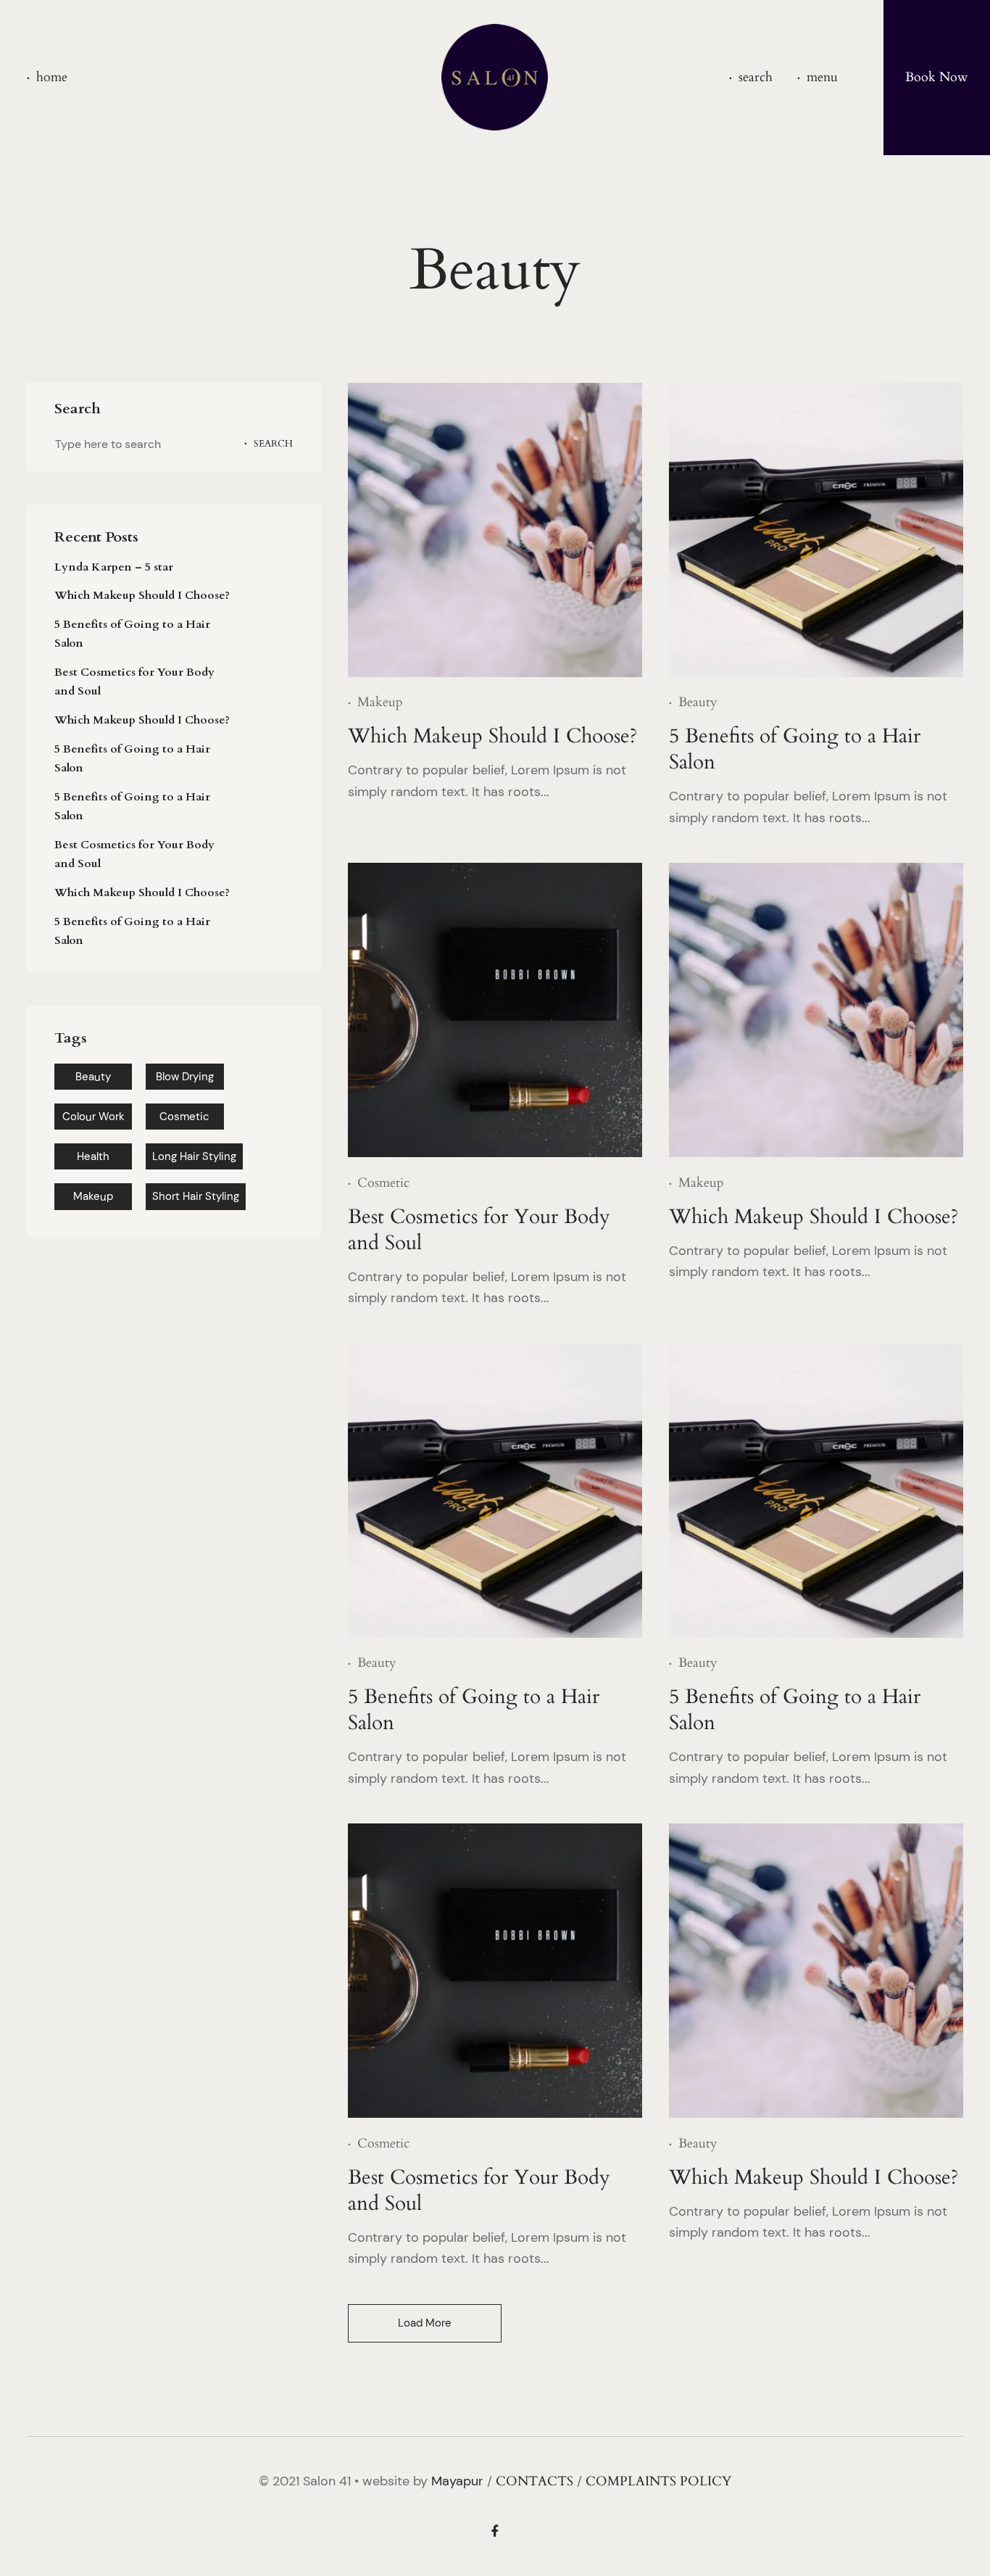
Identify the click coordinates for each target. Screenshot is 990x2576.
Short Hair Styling (196, 1196)
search (756, 78)
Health (93, 1156)
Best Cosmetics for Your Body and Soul (134, 682)
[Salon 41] (495, 77)
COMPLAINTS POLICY (658, 2481)
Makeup (93, 1196)
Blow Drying (185, 1077)
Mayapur (457, 2481)
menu (822, 78)
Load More (425, 2323)
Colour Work (93, 1117)
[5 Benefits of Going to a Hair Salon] (816, 530)
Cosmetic (184, 1117)
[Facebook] (495, 2532)
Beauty (93, 1077)
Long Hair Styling (194, 1156)
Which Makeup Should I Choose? (142, 595)
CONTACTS (534, 2481)
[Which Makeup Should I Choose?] (495, 530)
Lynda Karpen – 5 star (114, 567)
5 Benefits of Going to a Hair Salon (132, 634)
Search (273, 444)
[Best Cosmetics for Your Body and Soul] (495, 1010)
